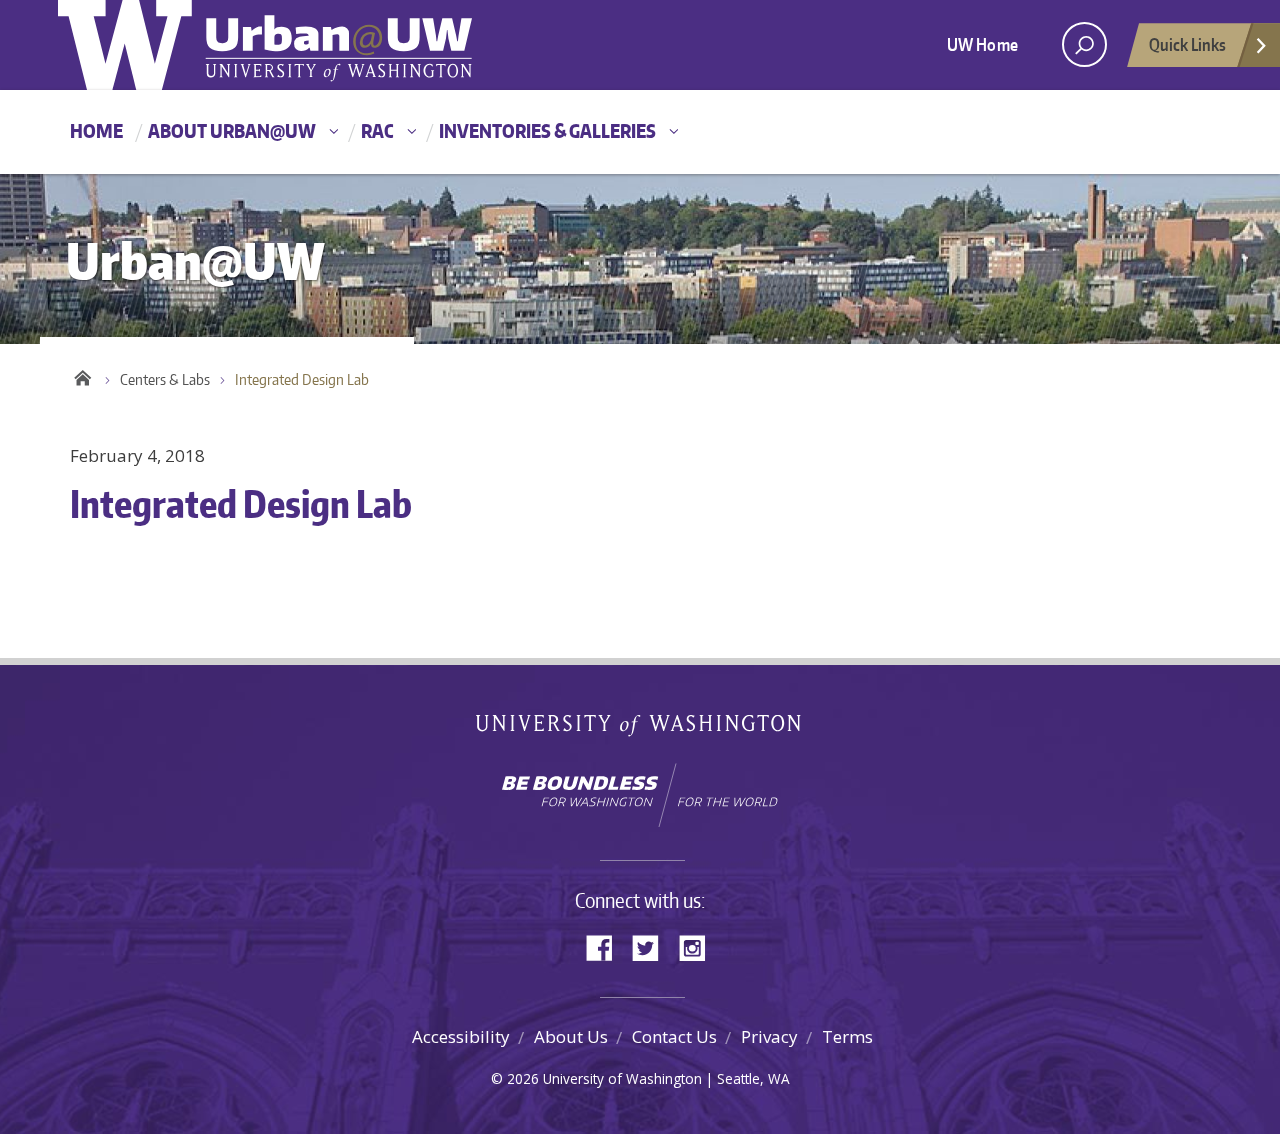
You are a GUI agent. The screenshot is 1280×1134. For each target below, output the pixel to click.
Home (96, 130)
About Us (571, 1036)
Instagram (699, 946)
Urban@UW (265, 45)
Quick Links (1187, 44)
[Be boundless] (640, 795)
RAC (377, 130)
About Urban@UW (232, 130)
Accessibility (461, 1036)
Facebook (607, 946)
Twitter (653, 946)
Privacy (769, 1036)
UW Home (982, 44)
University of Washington (640, 729)
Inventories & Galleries (547, 130)
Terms (847, 1036)
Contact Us (674, 1036)
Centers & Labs (165, 379)
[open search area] (1084, 44)
